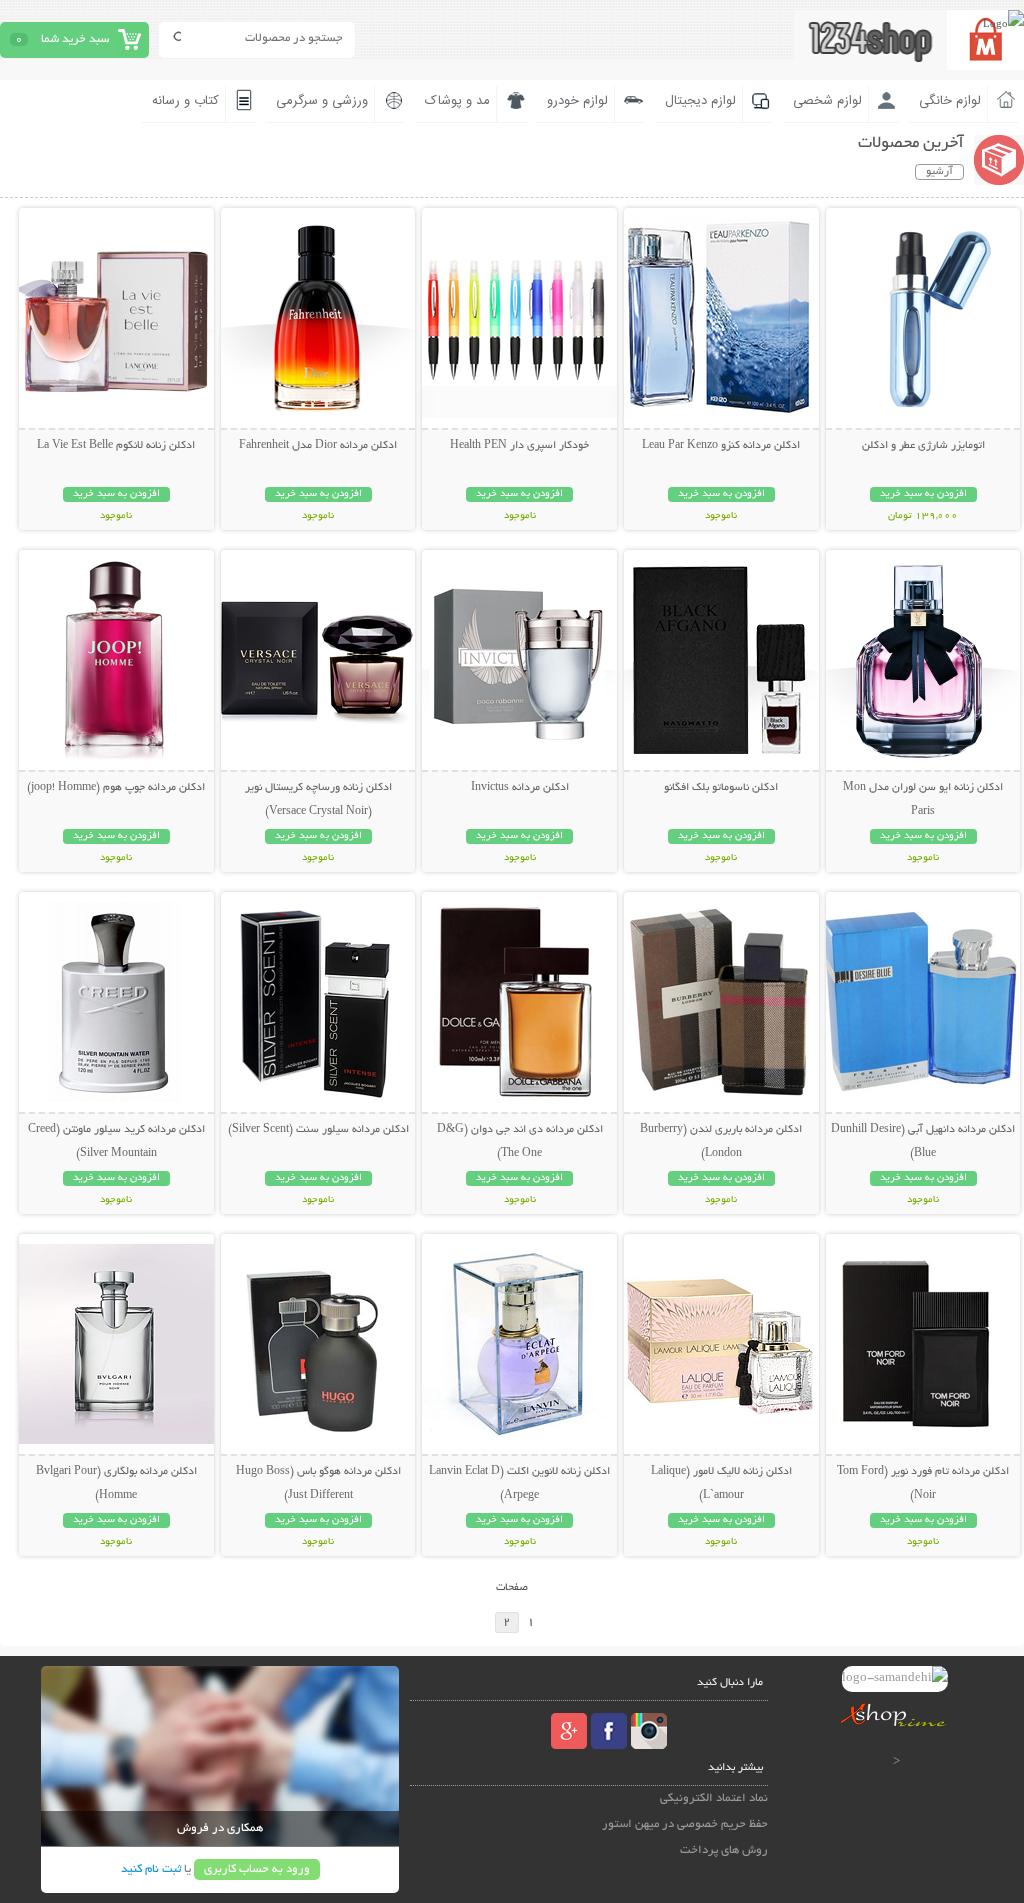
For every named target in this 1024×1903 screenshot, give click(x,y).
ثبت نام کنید (151, 1869)
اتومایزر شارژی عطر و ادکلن (923, 446)
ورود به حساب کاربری (257, 1869)
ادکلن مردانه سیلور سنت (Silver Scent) (318, 1130)
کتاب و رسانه (185, 101)
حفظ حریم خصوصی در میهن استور (685, 1824)
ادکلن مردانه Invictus (520, 788)
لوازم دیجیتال (700, 101)
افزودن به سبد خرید (923, 494)
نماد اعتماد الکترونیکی (714, 1798)
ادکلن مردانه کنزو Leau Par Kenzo (721, 446)
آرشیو (939, 172)
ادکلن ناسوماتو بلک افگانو (721, 788)
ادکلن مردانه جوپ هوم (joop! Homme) (116, 788)
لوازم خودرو (577, 101)
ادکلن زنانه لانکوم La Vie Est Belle (116, 446)
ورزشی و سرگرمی (322, 101)
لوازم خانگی (950, 101)
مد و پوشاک (457, 101)
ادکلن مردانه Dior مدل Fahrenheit (318, 446)
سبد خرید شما (75, 39)
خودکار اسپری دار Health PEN (519, 446)
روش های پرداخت (724, 1850)
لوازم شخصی (827, 101)
